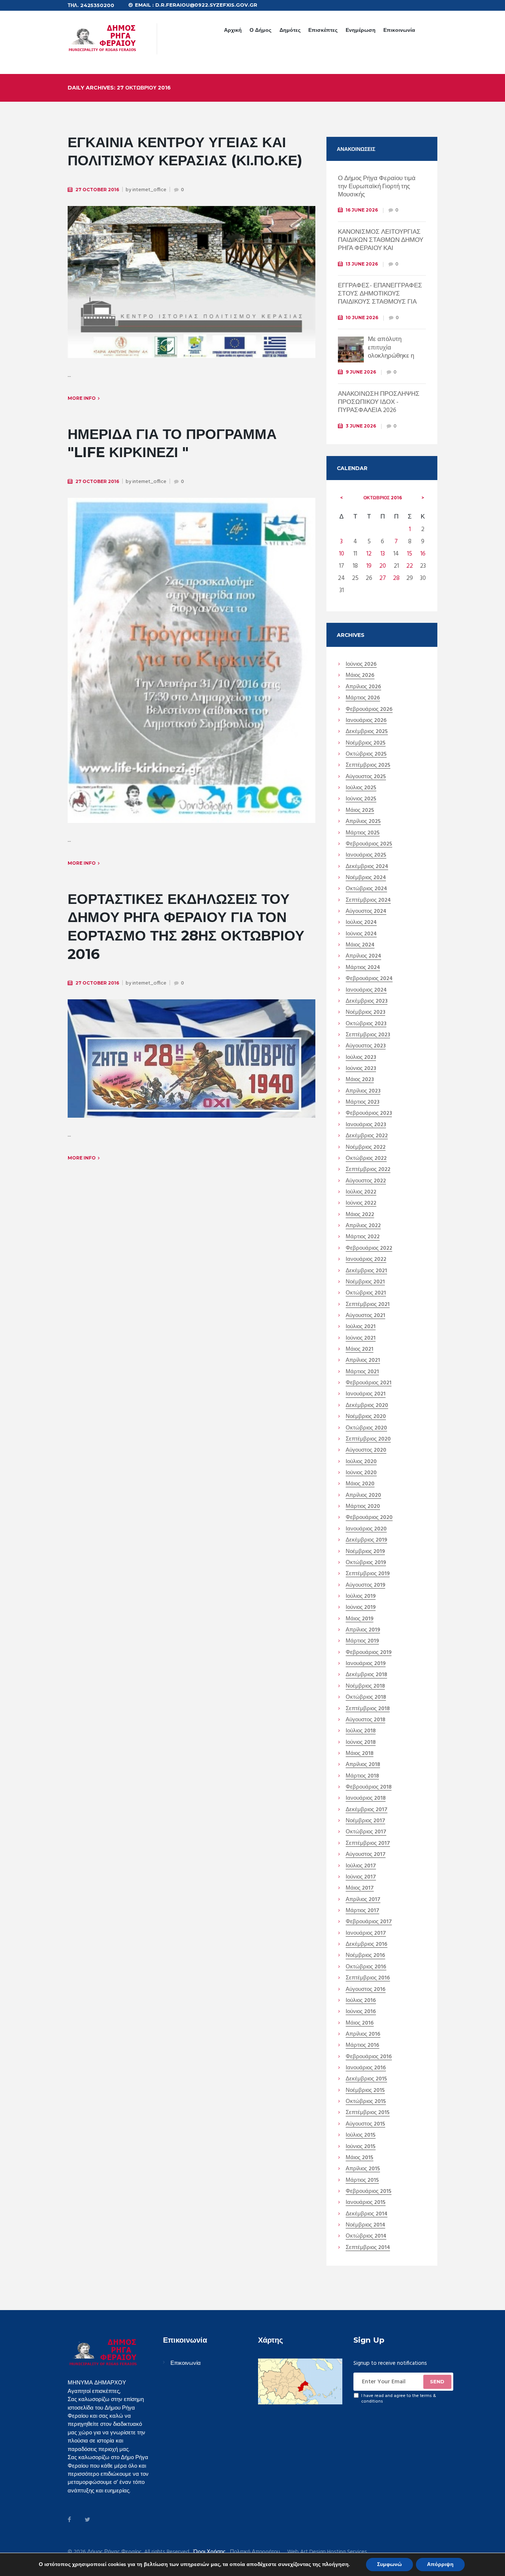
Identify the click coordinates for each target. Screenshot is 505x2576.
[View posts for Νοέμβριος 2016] (423, 498)
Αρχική (233, 30)
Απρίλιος (363, 687)
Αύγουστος (366, 777)
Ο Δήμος (260, 30)
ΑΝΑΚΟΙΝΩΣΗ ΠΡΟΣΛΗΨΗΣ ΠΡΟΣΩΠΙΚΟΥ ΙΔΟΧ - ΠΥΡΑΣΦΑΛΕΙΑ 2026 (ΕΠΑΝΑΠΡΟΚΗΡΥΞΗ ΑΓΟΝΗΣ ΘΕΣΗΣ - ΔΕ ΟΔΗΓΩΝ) (382, 410)
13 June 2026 (362, 264)
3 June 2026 (361, 426)
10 (342, 554)
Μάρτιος (363, 698)
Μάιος (360, 676)
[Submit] (437, 2382)
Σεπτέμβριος (368, 766)
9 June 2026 (361, 372)
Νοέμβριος (366, 743)
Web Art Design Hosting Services (327, 2552)
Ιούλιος (361, 788)
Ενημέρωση (361, 30)
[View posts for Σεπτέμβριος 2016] (342, 498)
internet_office (149, 190)
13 (383, 554)
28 (396, 578)
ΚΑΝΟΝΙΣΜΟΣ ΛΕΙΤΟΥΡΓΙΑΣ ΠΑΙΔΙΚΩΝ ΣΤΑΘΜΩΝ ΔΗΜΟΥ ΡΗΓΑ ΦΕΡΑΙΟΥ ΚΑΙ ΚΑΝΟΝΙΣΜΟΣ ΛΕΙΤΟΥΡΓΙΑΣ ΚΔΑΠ (381, 248)
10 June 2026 (362, 318)
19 (369, 566)
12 (369, 554)
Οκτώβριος (383, 498)
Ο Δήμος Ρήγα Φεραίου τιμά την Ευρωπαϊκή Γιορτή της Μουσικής (377, 187)
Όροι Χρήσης (209, 2552)
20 (383, 566)
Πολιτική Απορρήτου (255, 2552)
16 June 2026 (362, 210)
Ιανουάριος (366, 721)
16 (423, 554)
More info (82, 398)
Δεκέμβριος (367, 732)
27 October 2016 (97, 190)
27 (383, 578)
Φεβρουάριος (369, 710)
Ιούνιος (361, 665)
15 (410, 554)
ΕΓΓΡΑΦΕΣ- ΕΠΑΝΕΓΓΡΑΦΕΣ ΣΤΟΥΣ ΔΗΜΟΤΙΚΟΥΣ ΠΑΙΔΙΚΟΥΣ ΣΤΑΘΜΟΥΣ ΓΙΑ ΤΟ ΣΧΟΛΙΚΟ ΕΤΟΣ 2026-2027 (381, 298)
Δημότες (290, 30)
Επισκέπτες (323, 30)
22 (410, 566)
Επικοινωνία (399, 30)
